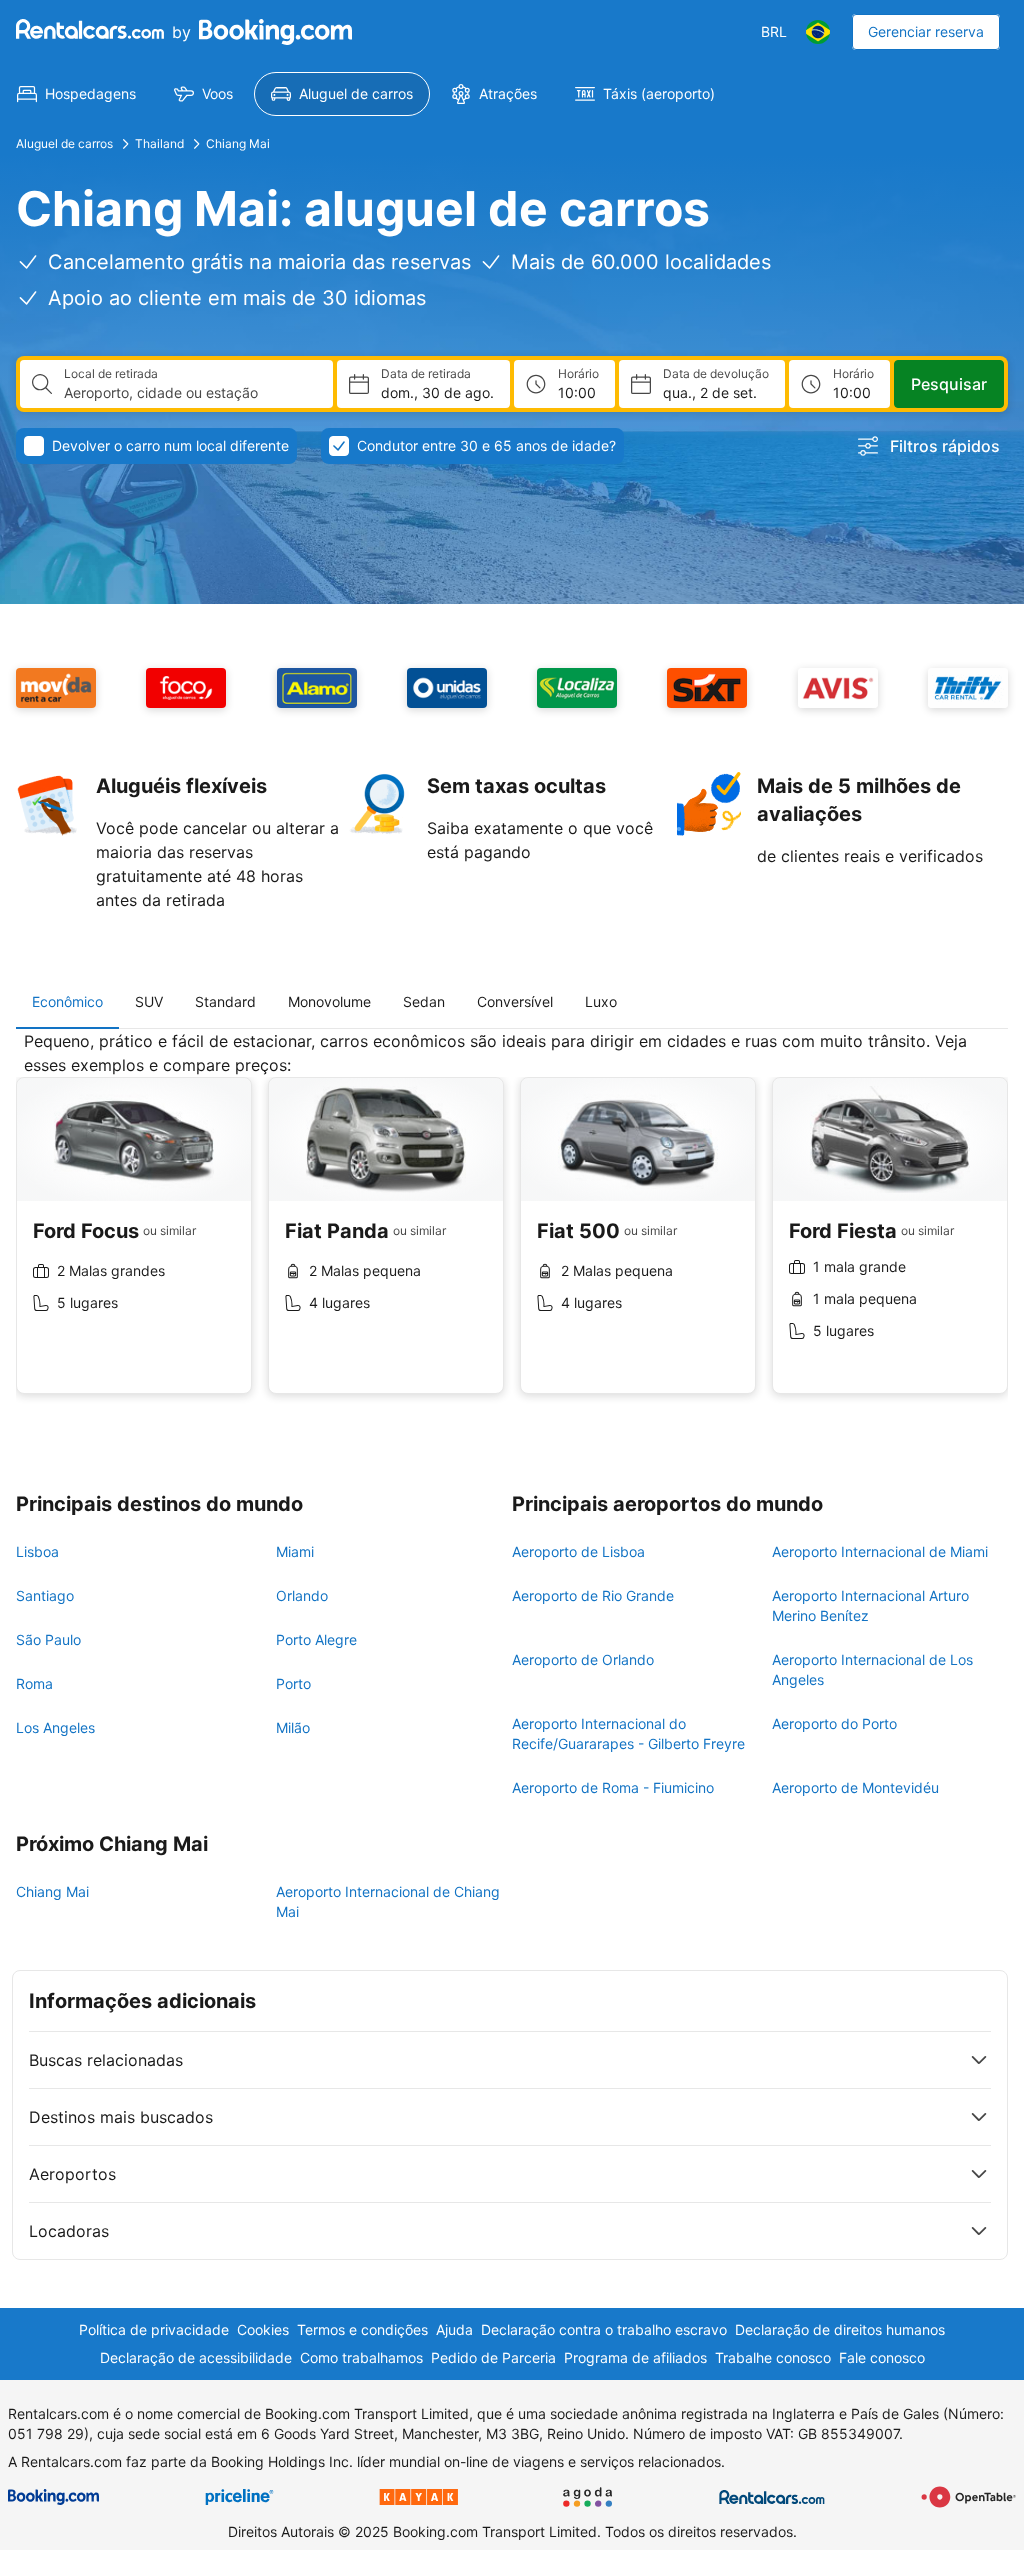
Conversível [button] (515, 1001)
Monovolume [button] (329, 1001)
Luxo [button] (601, 1001)
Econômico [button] (67, 1001)
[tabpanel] (512, 1227)
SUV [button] (149, 1001)
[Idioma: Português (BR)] (818, 32)
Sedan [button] (424, 1001)
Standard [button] (225, 1001)
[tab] (67, 1002)
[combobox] (190, 393)
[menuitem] (76, 94)
